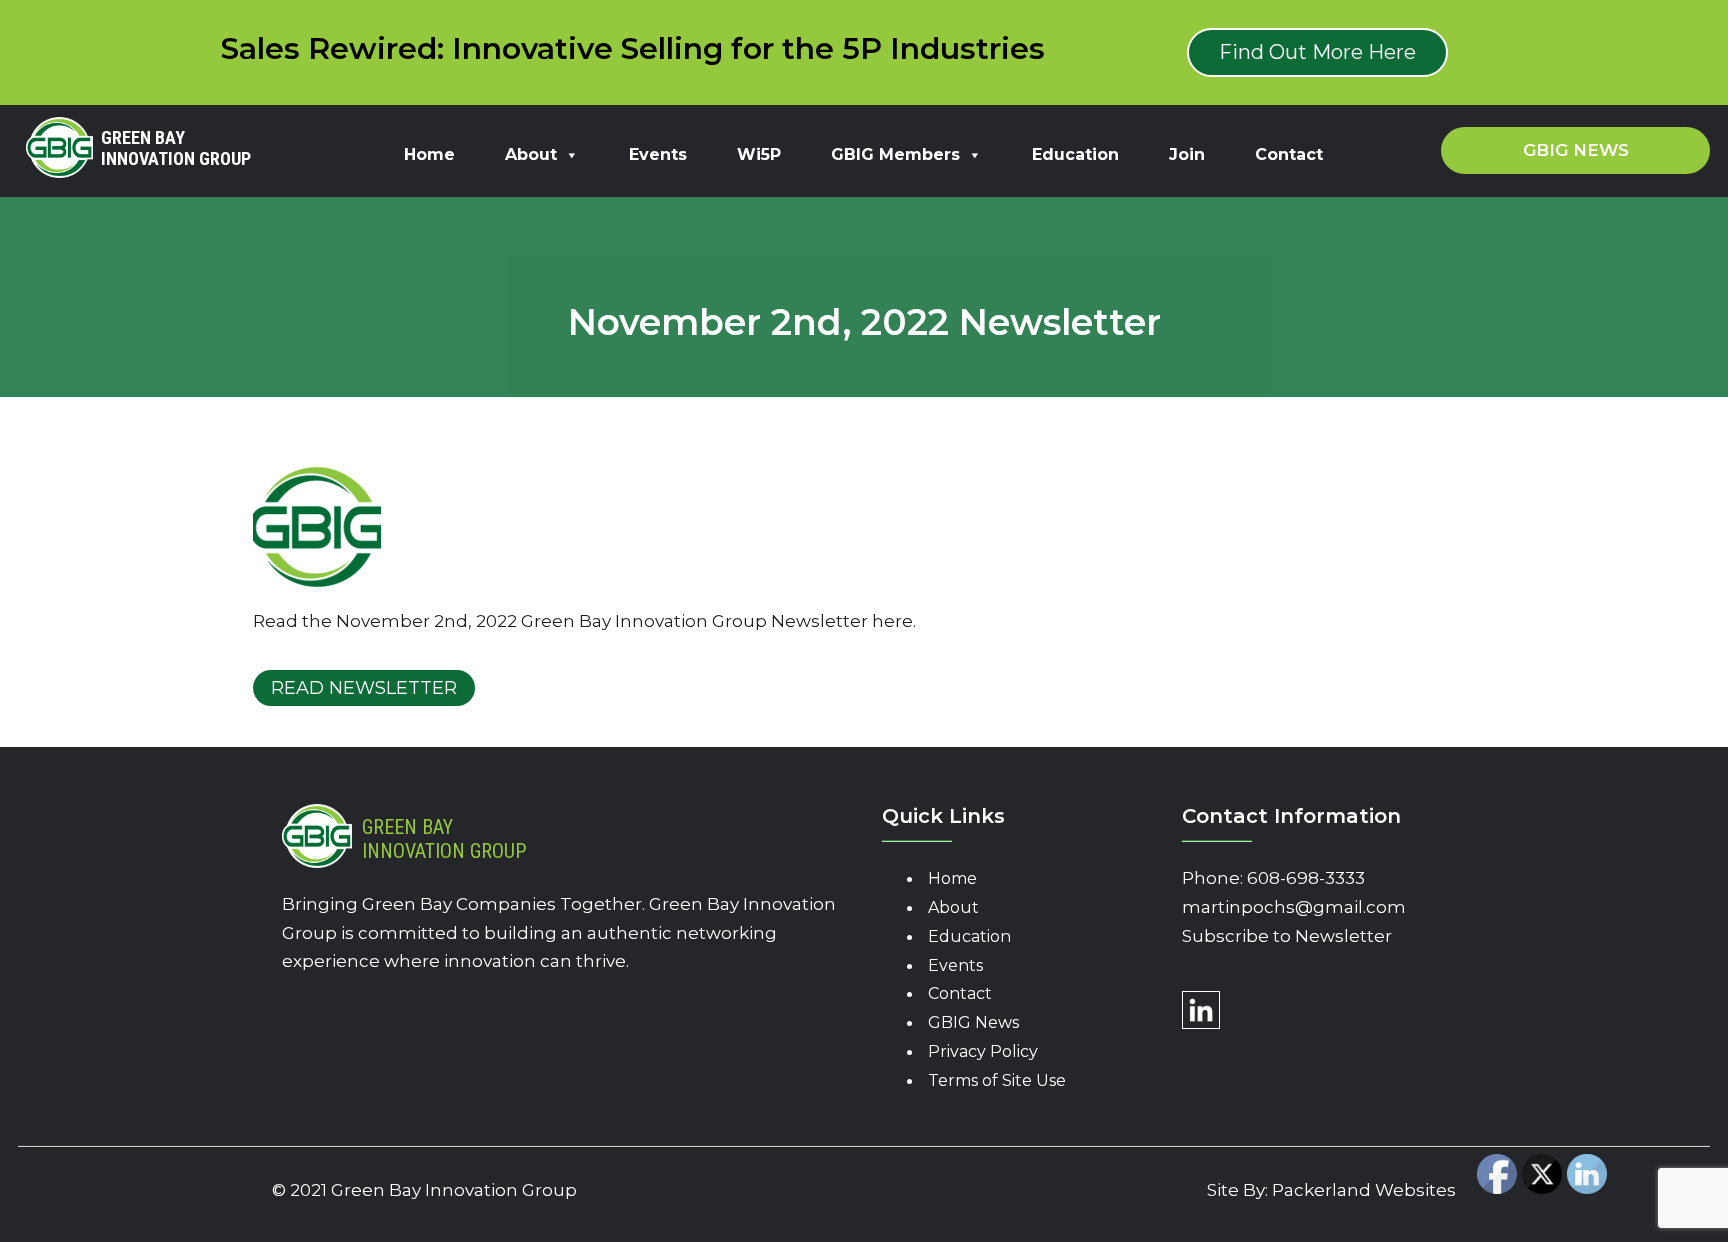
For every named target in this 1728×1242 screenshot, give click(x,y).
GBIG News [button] (1576, 150)
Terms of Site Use (997, 1080)
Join (1187, 154)
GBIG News (973, 1022)
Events (658, 154)
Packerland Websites (1364, 1190)
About (531, 154)
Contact (1289, 154)
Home (429, 154)
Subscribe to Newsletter (1287, 936)
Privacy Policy (983, 1051)
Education (1075, 154)
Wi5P (759, 154)
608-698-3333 (1306, 878)
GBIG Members (895, 154)
